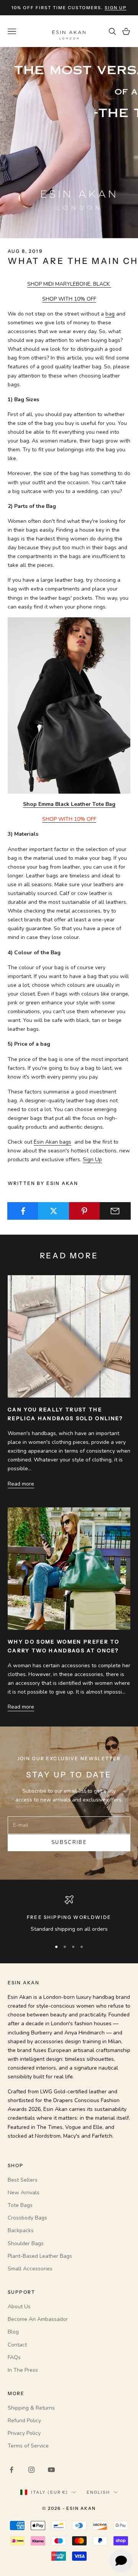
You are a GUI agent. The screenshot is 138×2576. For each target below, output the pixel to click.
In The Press (23, 2370)
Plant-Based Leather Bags (40, 2256)
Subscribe (69, 1842)
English (98, 2492)
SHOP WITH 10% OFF (69, 299)
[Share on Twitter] (53, 1211)
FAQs (14, 2357)
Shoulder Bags (26, 2243)
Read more (21, 1484)
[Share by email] (115, 1211)
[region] (69, 1914)
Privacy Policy (24, 2433)
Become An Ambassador (38, 2319)
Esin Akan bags (53, 1142)
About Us (19, 2307)
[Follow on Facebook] (11, 2470)
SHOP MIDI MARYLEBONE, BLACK (69, 284)
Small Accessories (30, 2269)
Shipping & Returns (31, 2408)
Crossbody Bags (27, 2218)
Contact (17, 2345)
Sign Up (92, 1159)
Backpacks (21, 2230)
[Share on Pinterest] (85, 1211)
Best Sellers (23, 2180)
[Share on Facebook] (23, 1211)
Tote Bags (20, 2205)
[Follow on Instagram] (31, 2470)
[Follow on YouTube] (51, 2470)
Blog (13, 2332)
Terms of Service (28, 2446)
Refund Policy (24, 2421)
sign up (116, 8)
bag (110, 314)
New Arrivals (24, 2193)
